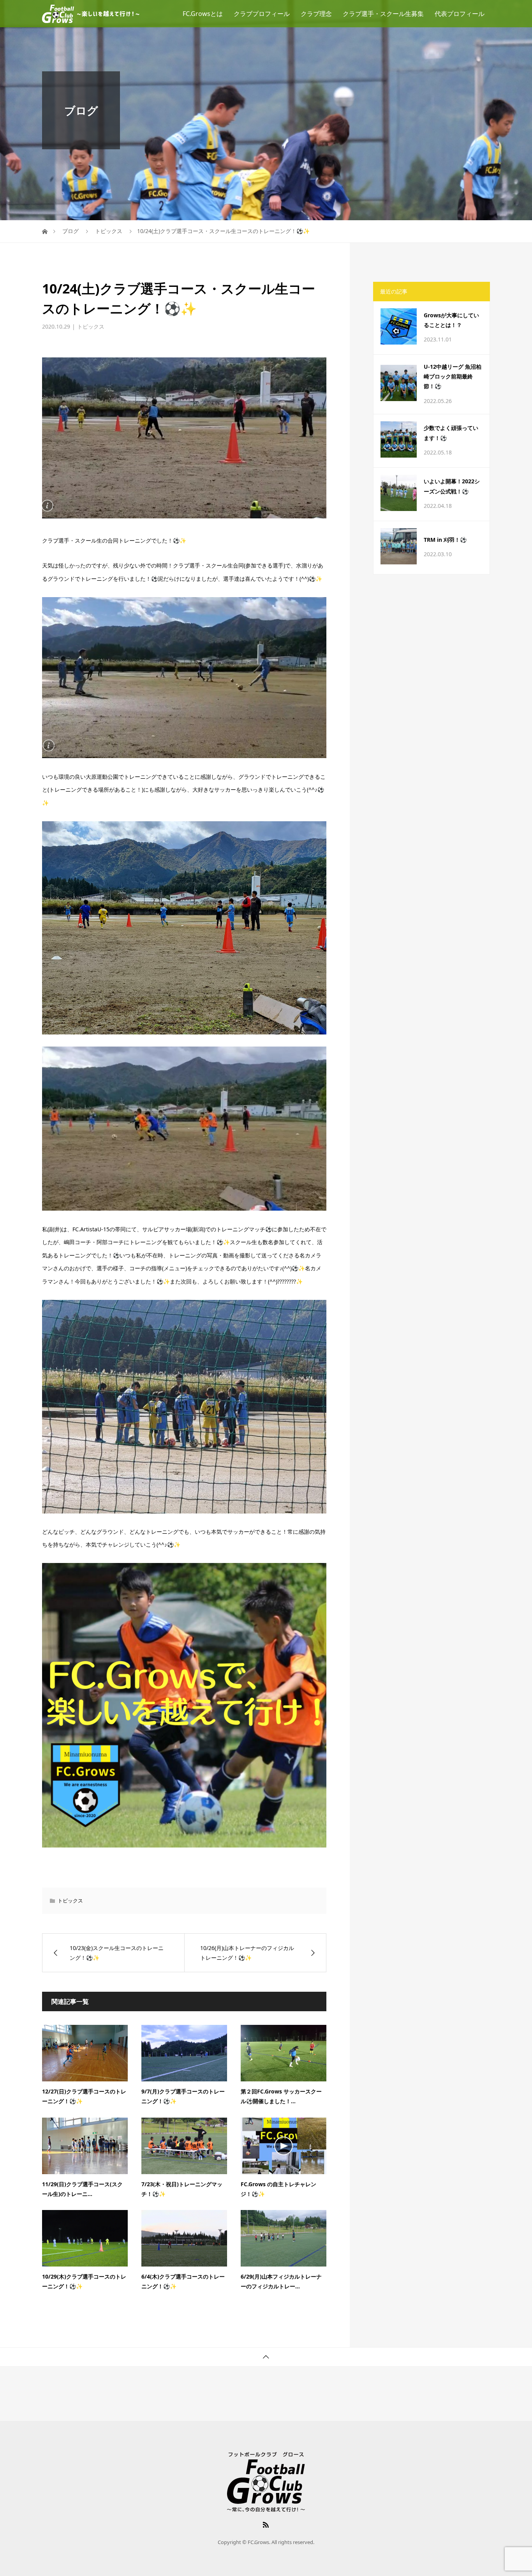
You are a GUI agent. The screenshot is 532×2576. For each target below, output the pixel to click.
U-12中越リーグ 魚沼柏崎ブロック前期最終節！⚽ (453, 376)
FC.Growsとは (203, 14)
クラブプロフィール (262, 14)
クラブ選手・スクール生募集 (383, 14)
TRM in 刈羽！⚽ (445, 540)
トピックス (91, 326)
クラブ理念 (316, 14)
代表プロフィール (460, 14)
